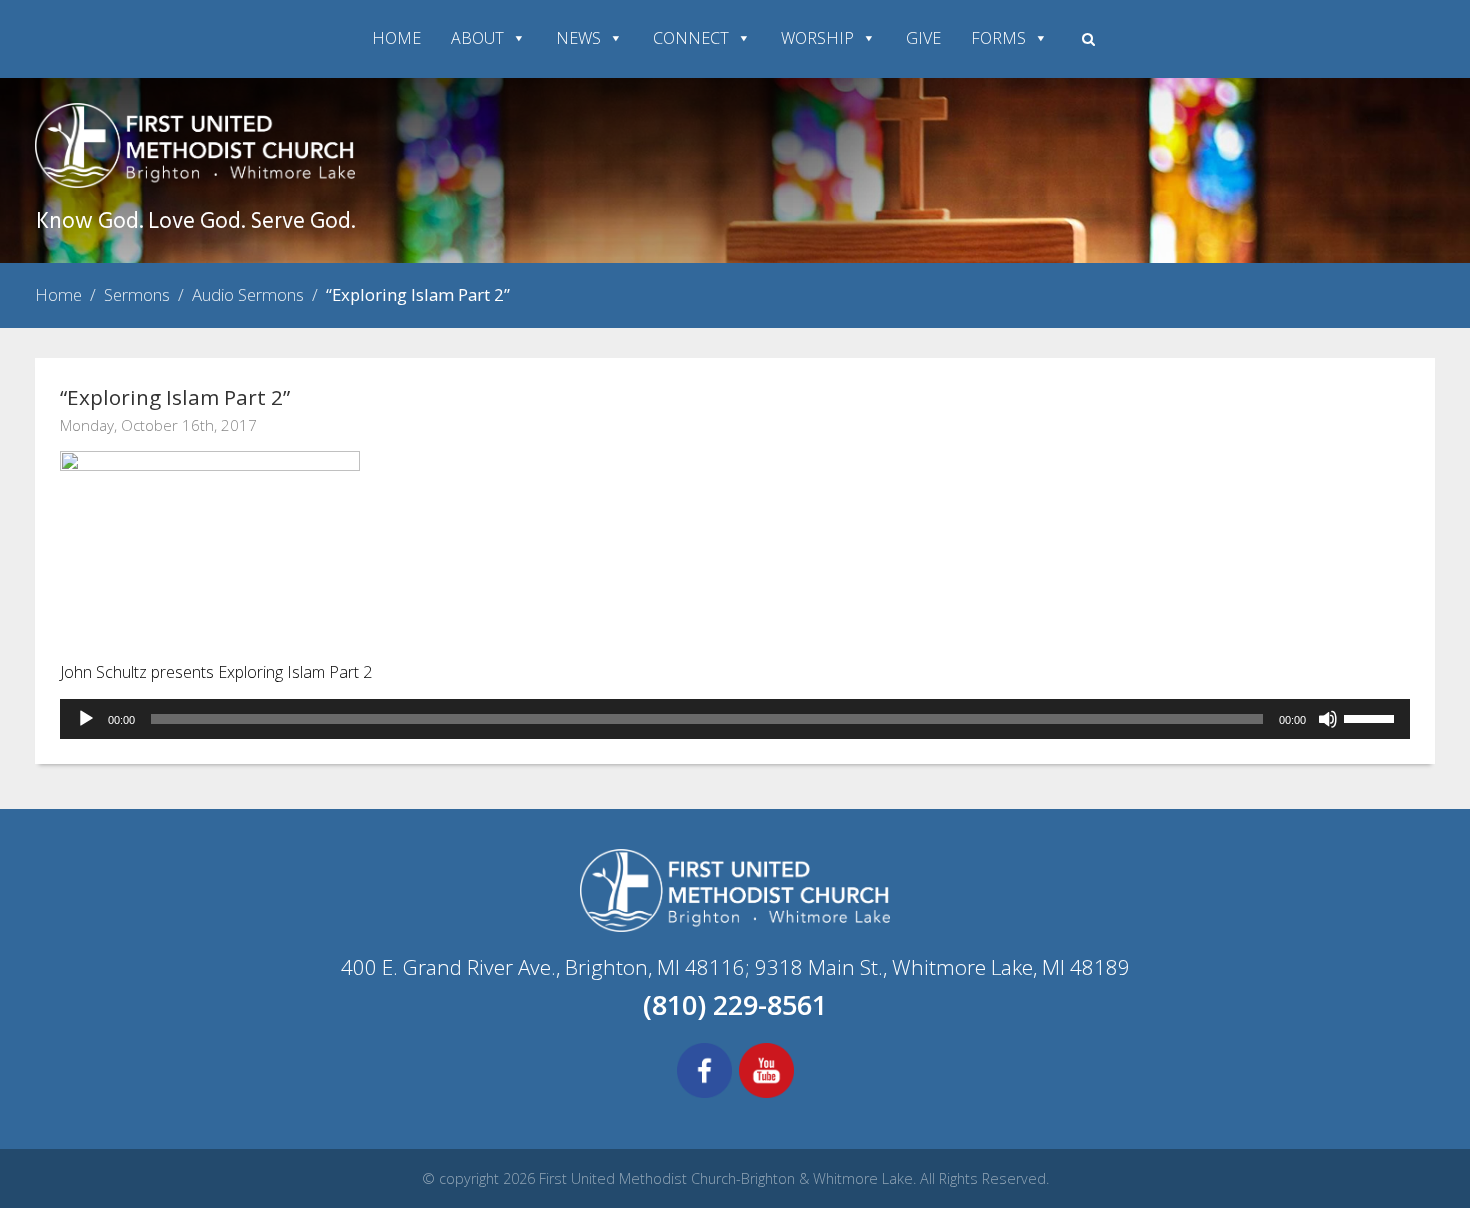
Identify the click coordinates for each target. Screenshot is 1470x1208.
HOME (396, 38)
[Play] (86, 719)
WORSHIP (817, 38)
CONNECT (691, 38)
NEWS (578, 38)
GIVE (923, 38)
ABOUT (477, 38)
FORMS (998, 38)
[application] (735, 719)
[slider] (1372, 717)
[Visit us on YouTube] (766, 1095)
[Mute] (1328, 719)
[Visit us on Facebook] (704, 1095)
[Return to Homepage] (195, 182)
